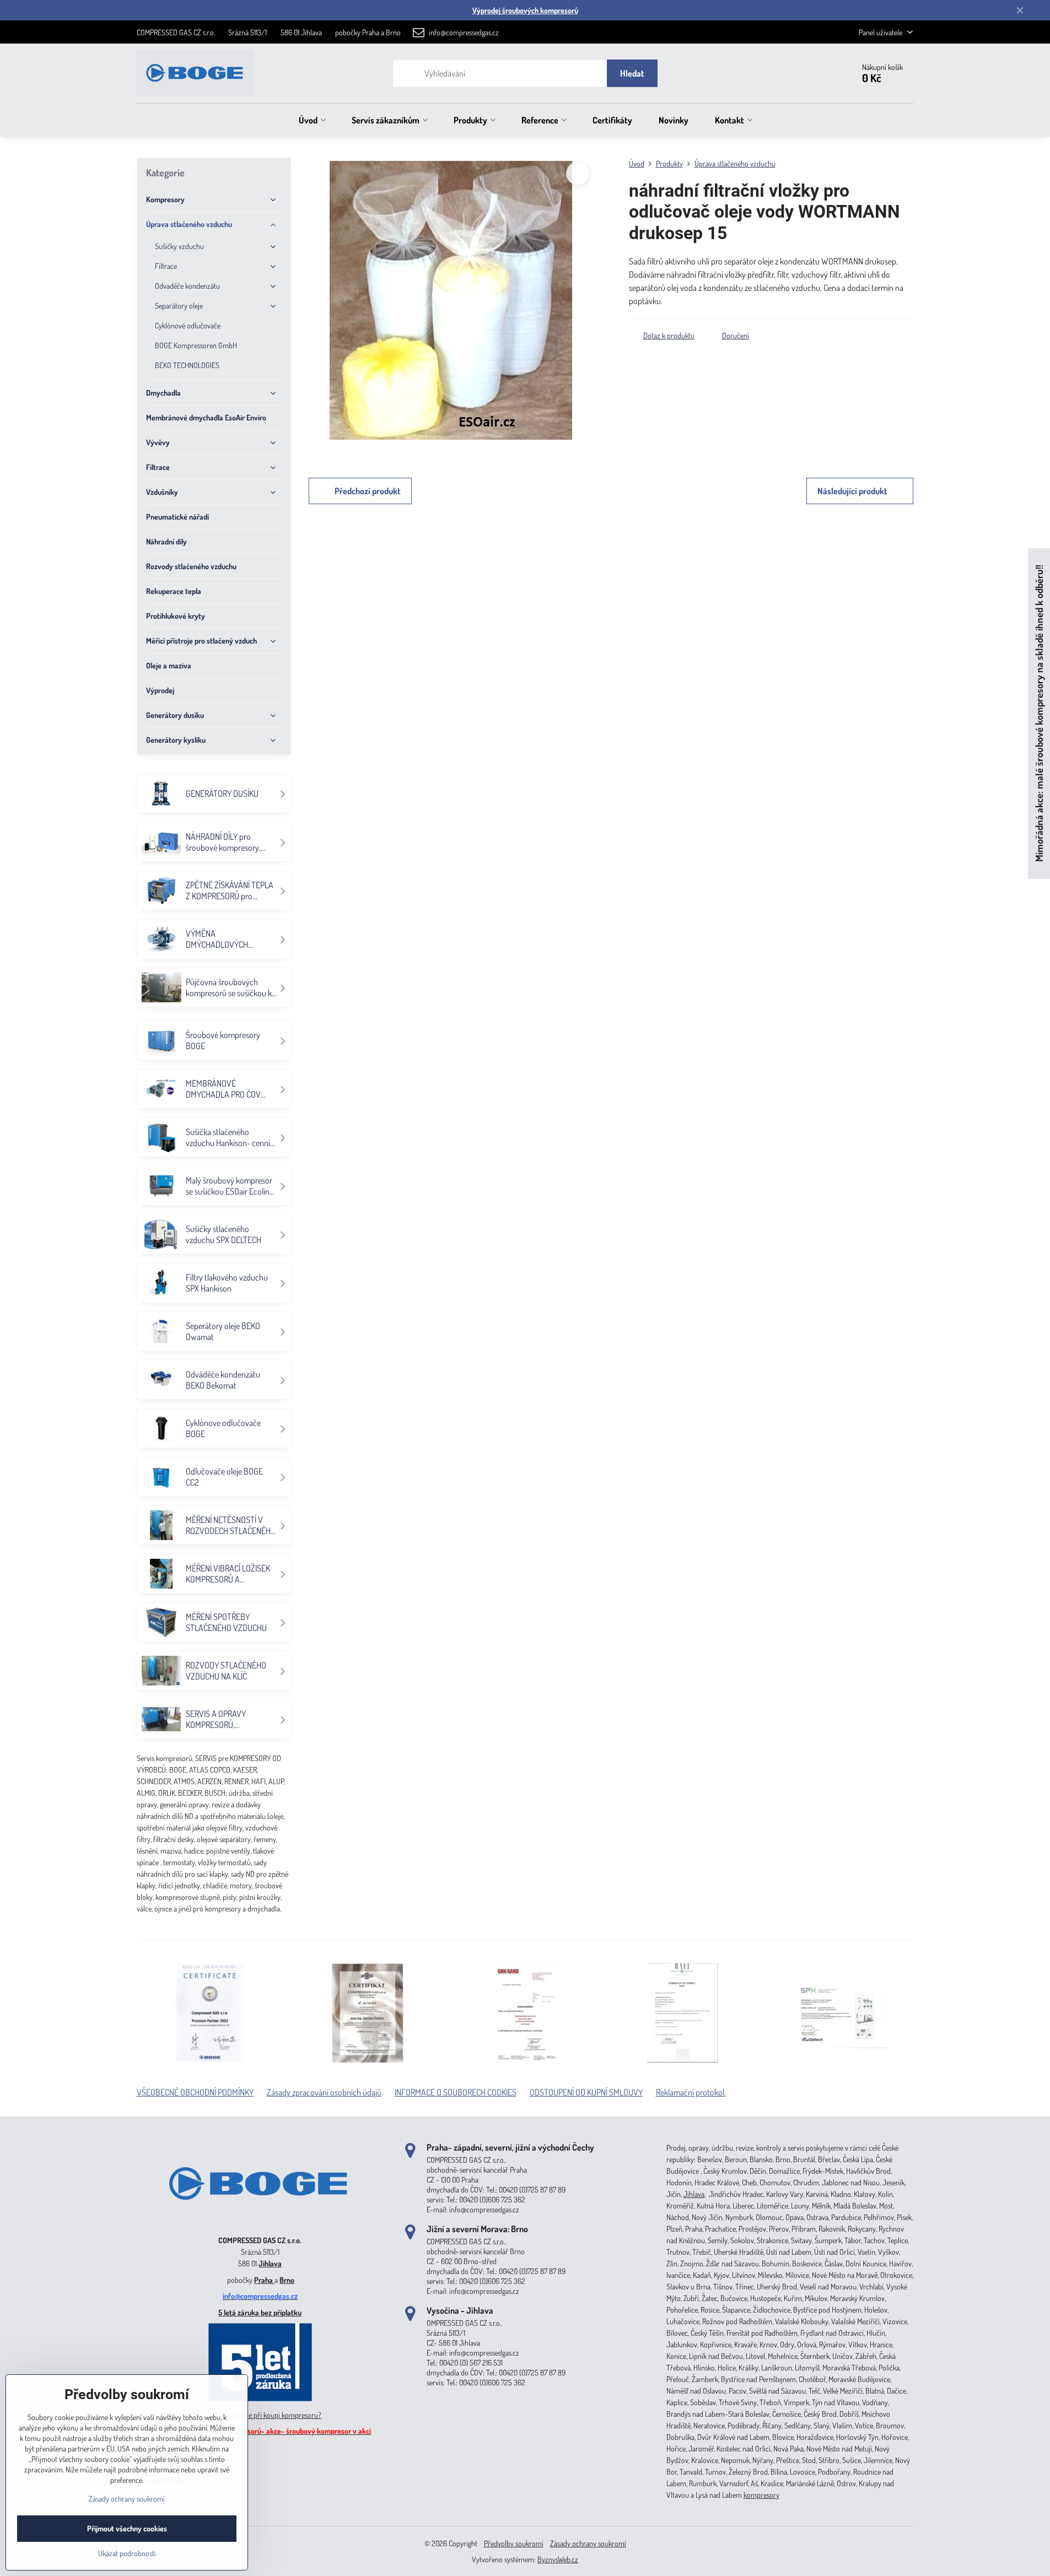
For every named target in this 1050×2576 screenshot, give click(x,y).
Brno (287, 2280)
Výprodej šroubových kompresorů (525, 10)
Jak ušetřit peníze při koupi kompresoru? (261, 2415)
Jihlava (270, 2263)
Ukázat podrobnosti (127, 2553)
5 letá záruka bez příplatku (260, 2312)
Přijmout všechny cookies (127, 2528)
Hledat (632, 73)
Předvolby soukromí (514, 2543)
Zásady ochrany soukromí (588, 2543)
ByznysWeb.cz (558, 2559)
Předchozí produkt (368, 491)
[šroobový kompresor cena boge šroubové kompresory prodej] (260, 2224)
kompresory (761, 2495)
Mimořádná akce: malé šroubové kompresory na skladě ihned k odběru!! (1039, 714)
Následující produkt (852, 491)
